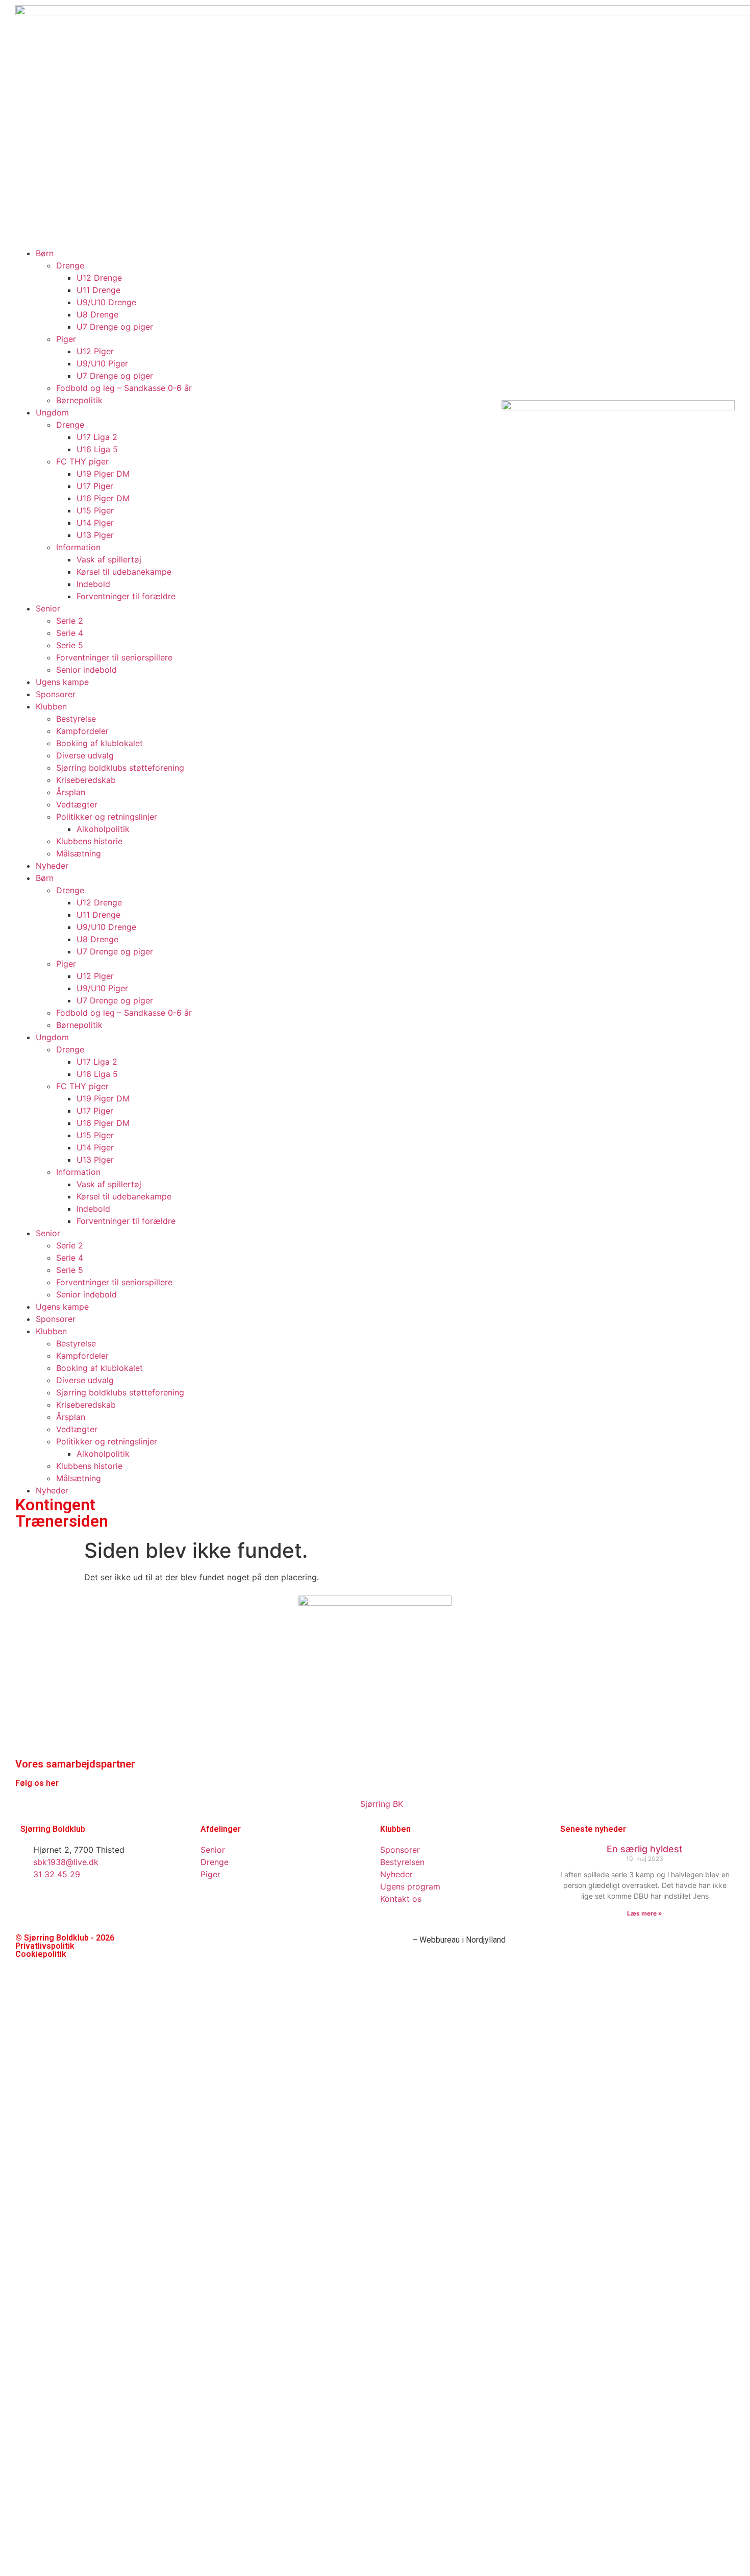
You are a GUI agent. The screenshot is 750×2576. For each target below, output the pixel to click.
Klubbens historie (89, 1466)
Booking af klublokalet (99, 1368)
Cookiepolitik (41, 1954)
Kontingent (55, 1505)
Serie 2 (70, 1245)
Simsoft (395, 1940)
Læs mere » (645, 1913)
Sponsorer (56, 1319)
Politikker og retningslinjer (107, 1441)
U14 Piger (95, 1147)
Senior (48, 1233)
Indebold (93, 1209)
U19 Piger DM (103, 1098)
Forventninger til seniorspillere (114, 1282)
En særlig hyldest (645, 1849)
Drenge (70, 890)
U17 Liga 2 (97, 1062)
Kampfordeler (82, 1356)
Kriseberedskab (86, 1405)
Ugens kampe (62, 1307)
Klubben (51, 1331)
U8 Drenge (97, 939)
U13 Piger (95, 1160)
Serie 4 (70, 1258)
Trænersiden (62, 1521)
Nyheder (52, 866)
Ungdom (52, 1037)
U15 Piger (95, 1135)
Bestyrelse (76, 1343)
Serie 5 (70, 1270)
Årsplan (71, 1417)
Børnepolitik (79, 1025)
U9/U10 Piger (102, 988)
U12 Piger (95, 976)
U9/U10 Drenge (106, 927)
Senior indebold (86, 1294)
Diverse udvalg (85, 1380)
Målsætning (79, 1478)
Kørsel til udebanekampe (124, 1196)
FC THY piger (82, 1086)
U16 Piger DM (103, 1123)
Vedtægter (77, 1429)
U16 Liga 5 (97, 1074)
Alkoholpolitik (103, 1454)
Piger (66, 964)
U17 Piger (95, 1111)
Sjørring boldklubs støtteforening (120, 1392)
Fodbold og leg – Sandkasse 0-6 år (124, 1013)
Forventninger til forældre (126, 1221)
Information (78, 1172)
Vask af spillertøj (109, 1184)
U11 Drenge (98, 915)
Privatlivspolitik (45, 1946)
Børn (45, 878)
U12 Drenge (99, 902)
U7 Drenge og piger (115, 951)
